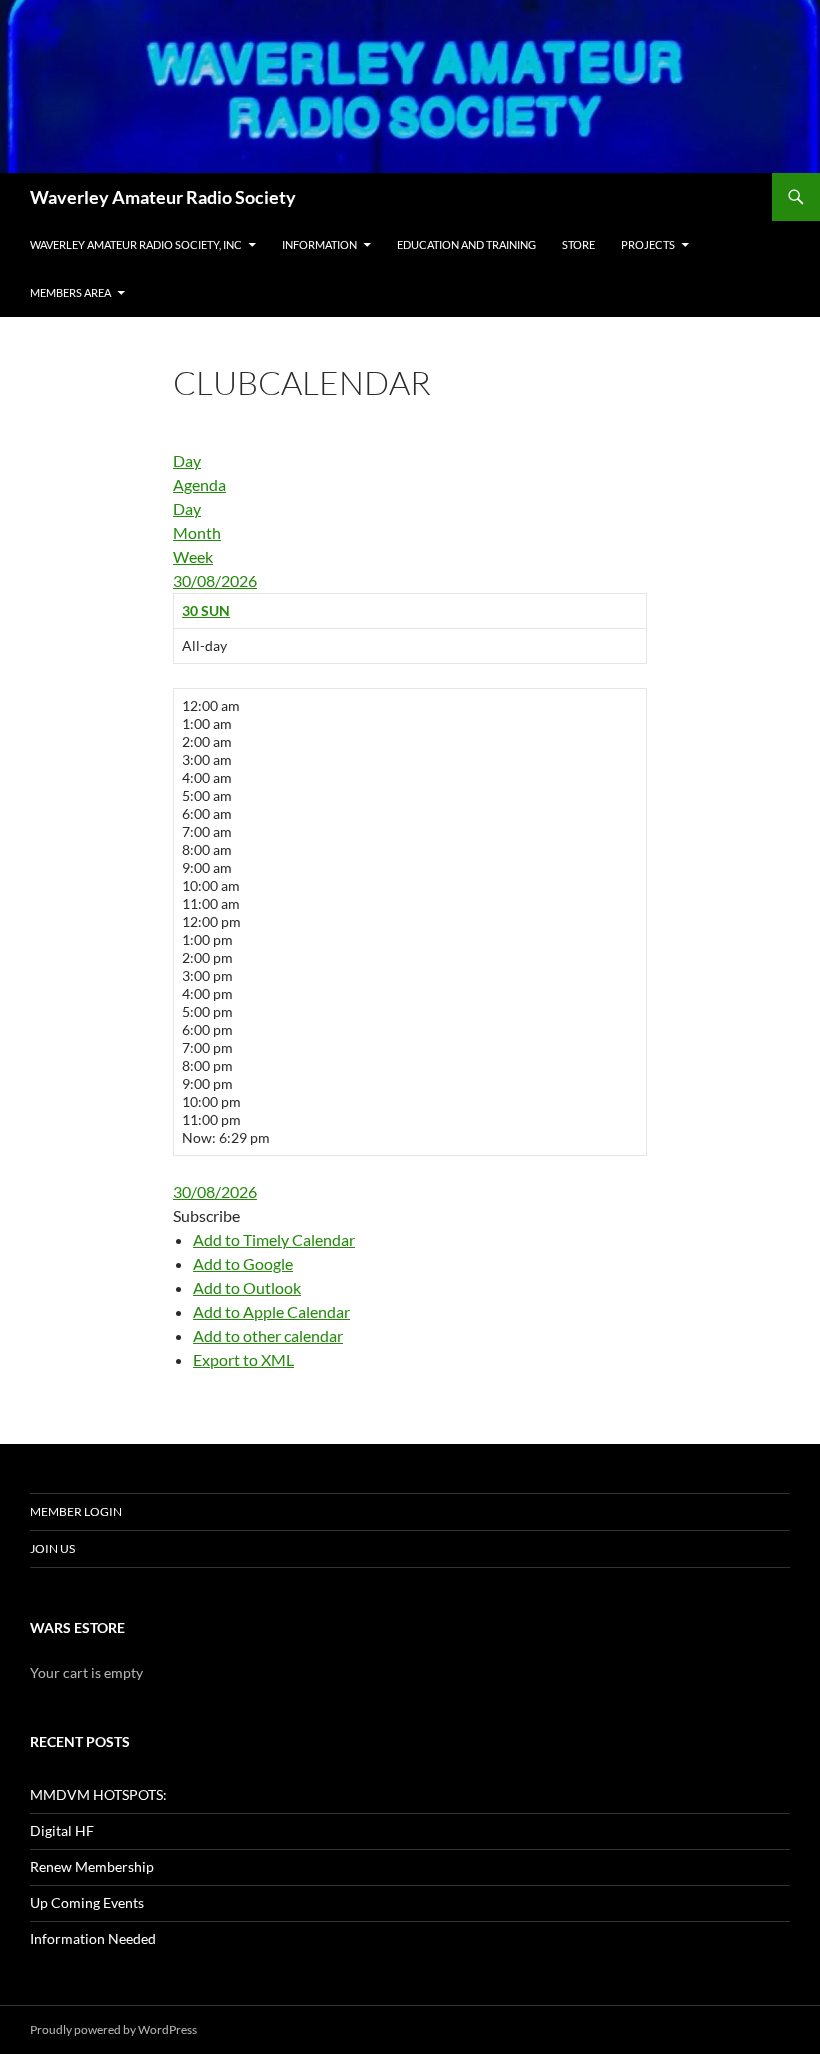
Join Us (52, 1548)
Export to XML (243, 1359)
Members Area (70, 292)
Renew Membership (92, 1866)
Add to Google (243, 1263)
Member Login (76, 1511)
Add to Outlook (247, 1287)
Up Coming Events (87, 1902)
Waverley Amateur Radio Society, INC (136, 244)
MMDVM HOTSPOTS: (98, 1794)
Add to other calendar (268, 1335)
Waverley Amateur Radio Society (163, 197)
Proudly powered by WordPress (113, 2029)
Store (578, 244)
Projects (648, 244)
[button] (206, 1215)
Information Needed (93, 1938)
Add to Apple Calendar (271, 1311)
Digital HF (62, 1830)
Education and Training (466, 244)
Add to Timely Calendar (274, 1239)
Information (319, 244)
